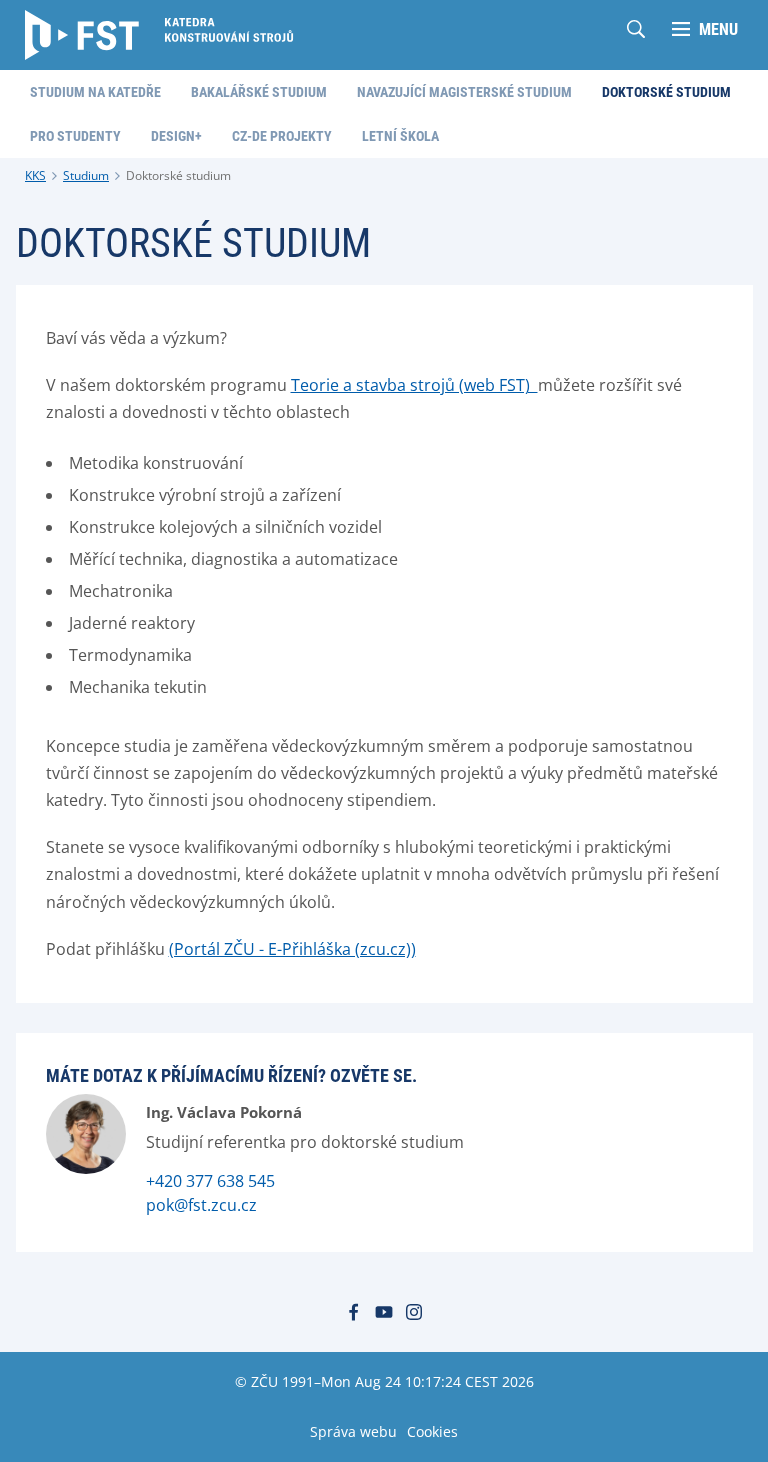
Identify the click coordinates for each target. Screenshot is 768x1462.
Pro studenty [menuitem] (75, 136)
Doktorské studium (178, 175)
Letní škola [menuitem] (400, 136)
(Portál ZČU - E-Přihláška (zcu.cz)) (292, 949)
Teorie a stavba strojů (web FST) (414, 385)
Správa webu (353, 1431)
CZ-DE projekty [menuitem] (282, 136)
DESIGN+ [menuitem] (176, 136)
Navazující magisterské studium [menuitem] (464, 92)
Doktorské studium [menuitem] (666, 92)
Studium (86, 175)
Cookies (432, 1431)
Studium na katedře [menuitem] (95, 92)
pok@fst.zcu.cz (201, 1205)
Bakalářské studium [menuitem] (259, 92)
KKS (35, 175)
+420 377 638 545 (210, 1181)
